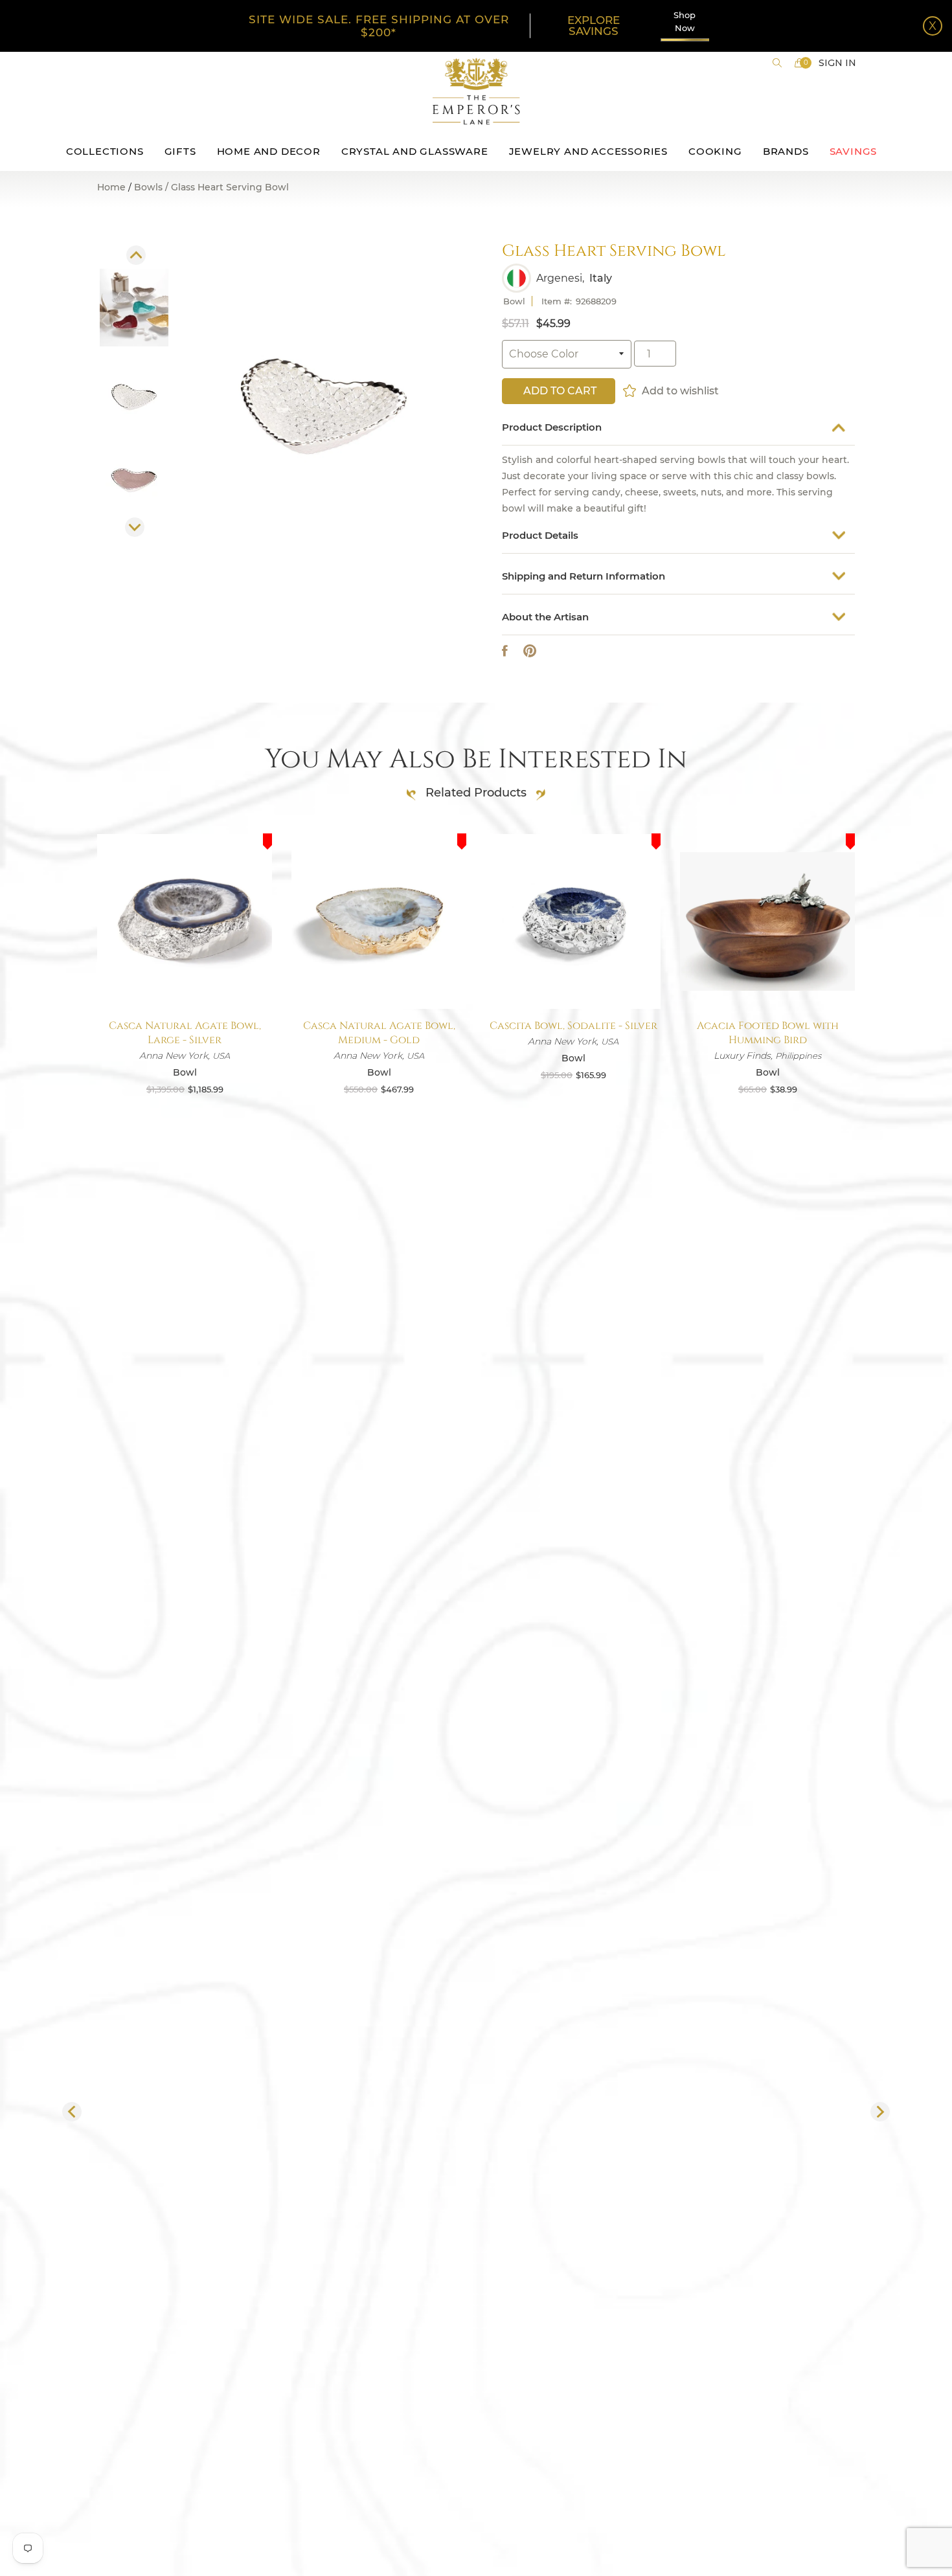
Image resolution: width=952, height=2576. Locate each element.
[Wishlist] (630, 390)
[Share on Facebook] (505, 651)
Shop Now (685, 21)
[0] (799, 63)
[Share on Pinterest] (530, 651)
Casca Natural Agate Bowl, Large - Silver (185, 1033)
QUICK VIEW (185, 978)
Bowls (148, 188)
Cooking (715, 151)
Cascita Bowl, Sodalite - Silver (573, 1026)
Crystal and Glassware (415, 151)
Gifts (180, 151)
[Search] (777, 63)
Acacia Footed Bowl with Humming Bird (768, 1033)
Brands (786, 151)
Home (111, 187)
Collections (105, 151)
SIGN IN (837, 63)
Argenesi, (560, 278)
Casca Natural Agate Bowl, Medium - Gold (379, 1033)
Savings (854, 151)
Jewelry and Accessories (588, 151)
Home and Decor (269, 151)
